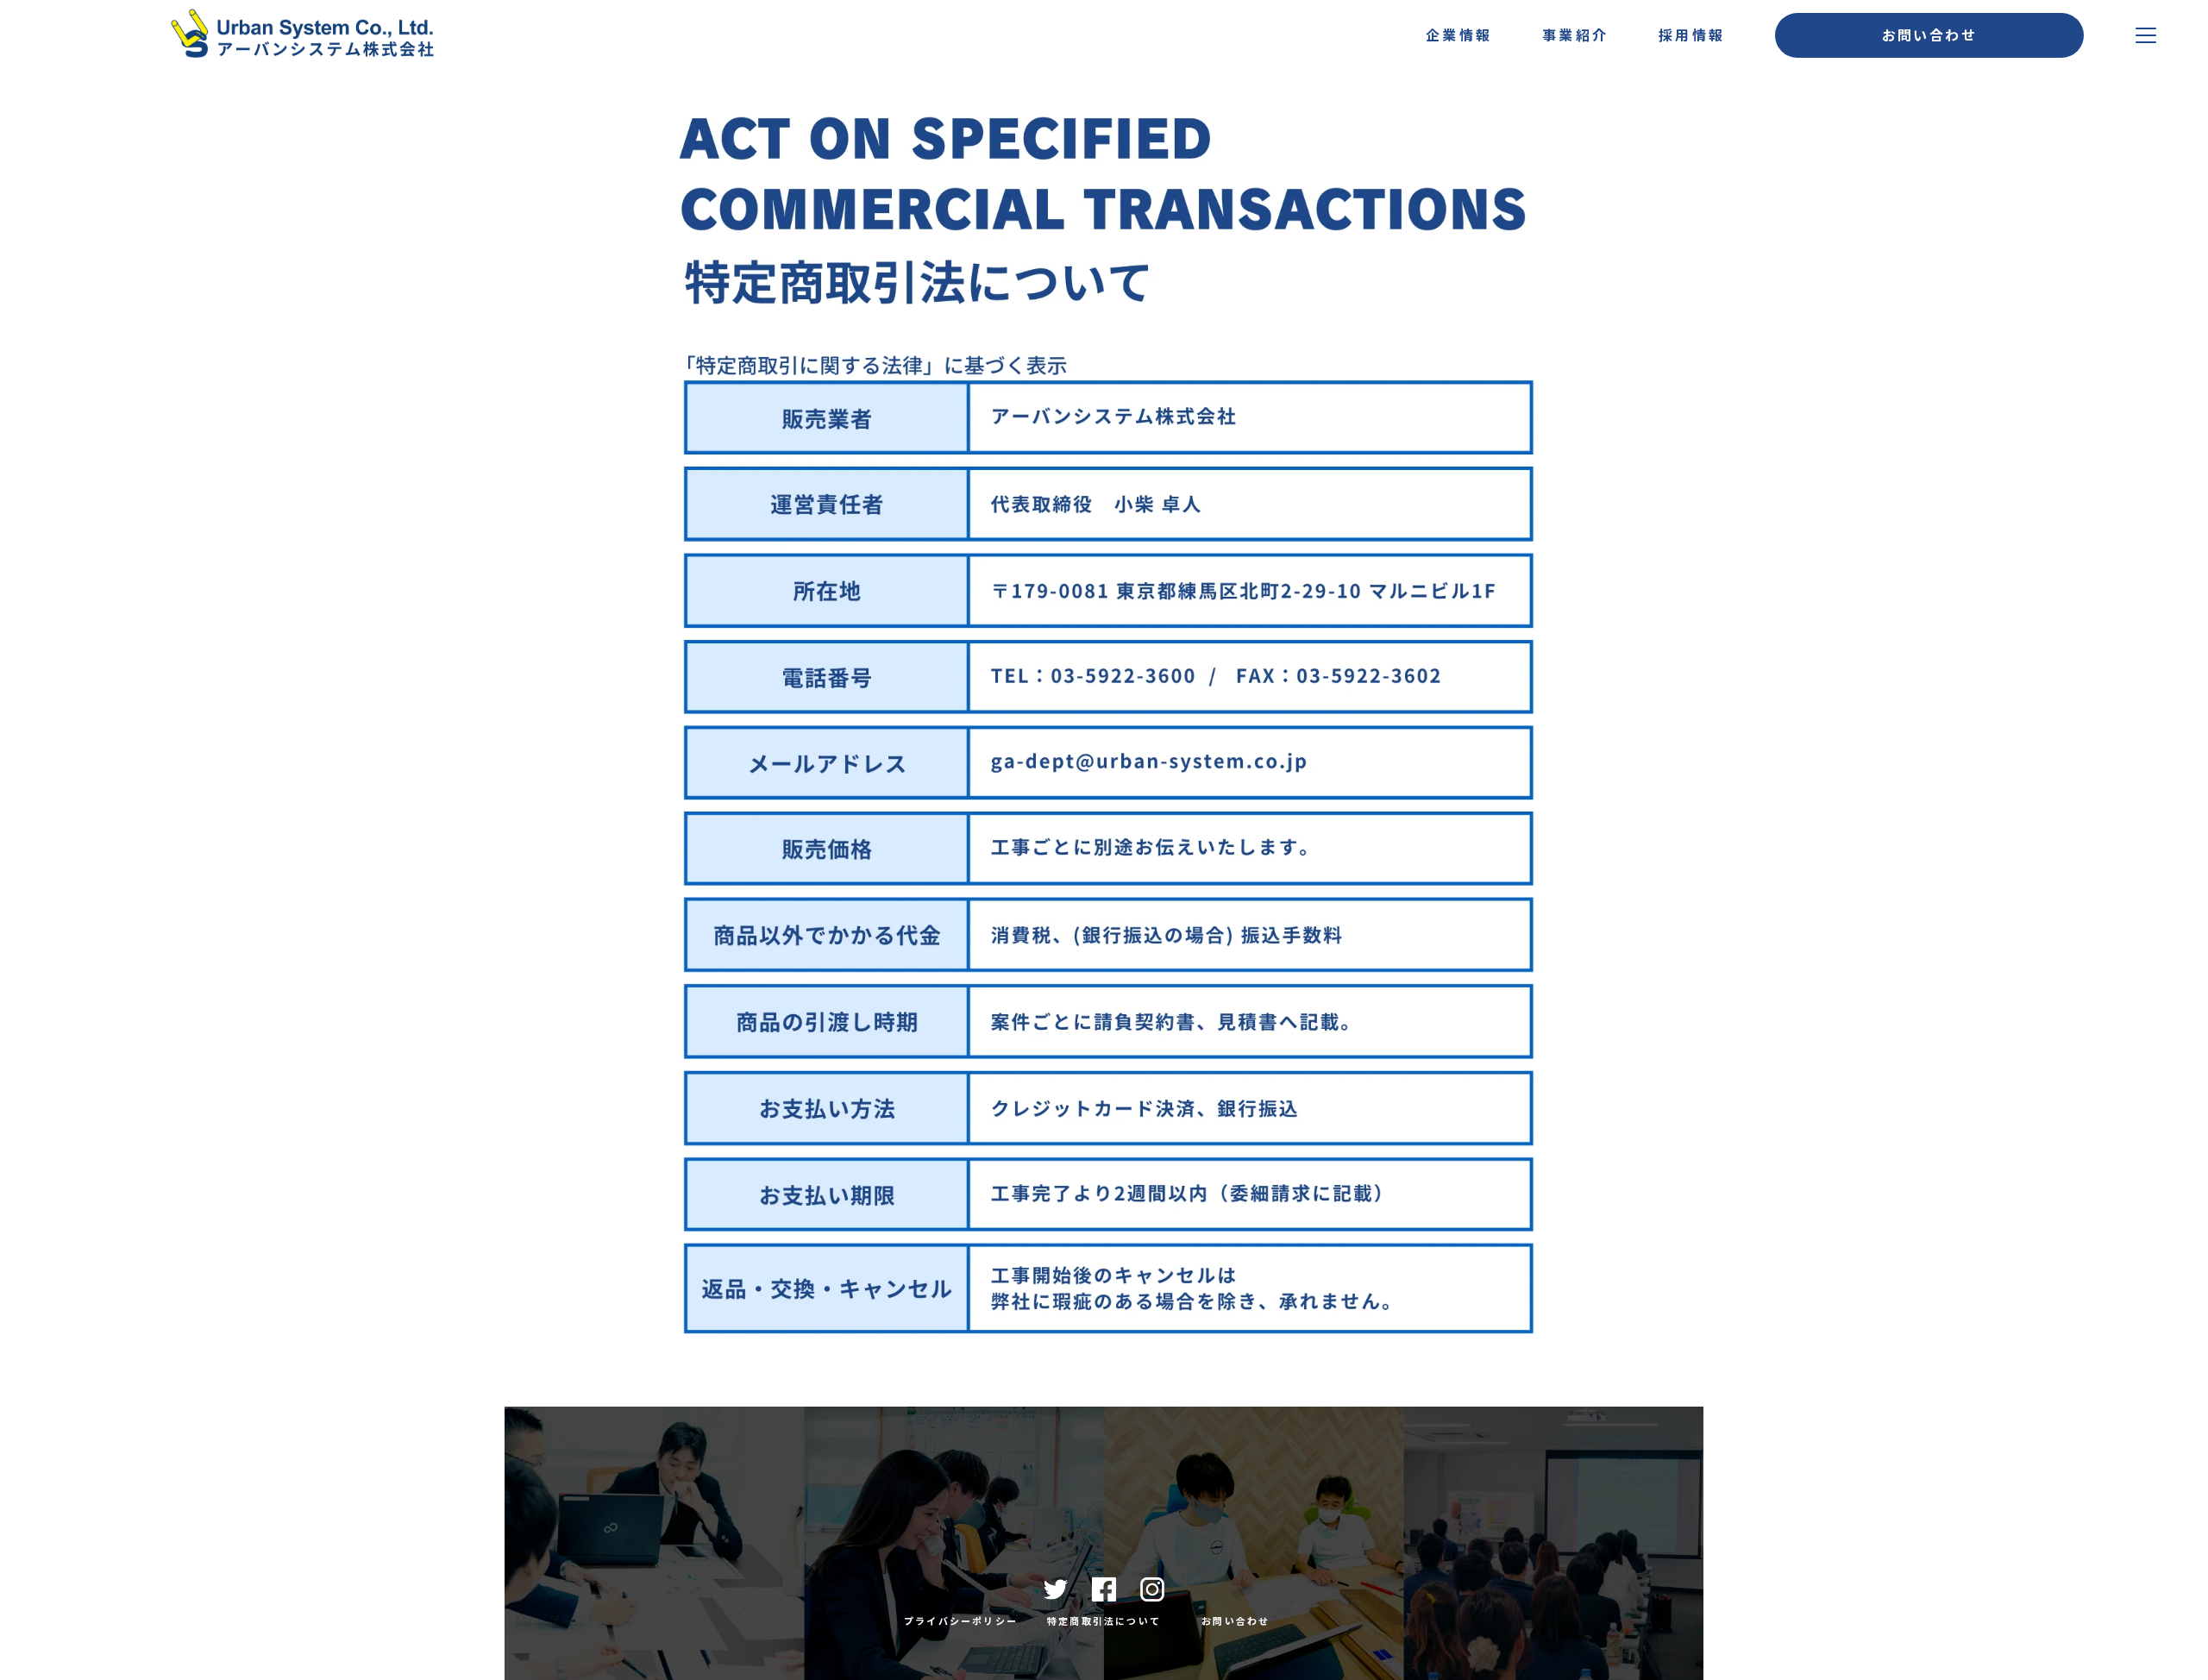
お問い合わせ (1236, 1620)
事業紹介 (1575, 34)
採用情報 (1692, 34)
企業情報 (1459, 34)
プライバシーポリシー (961, 1620)
